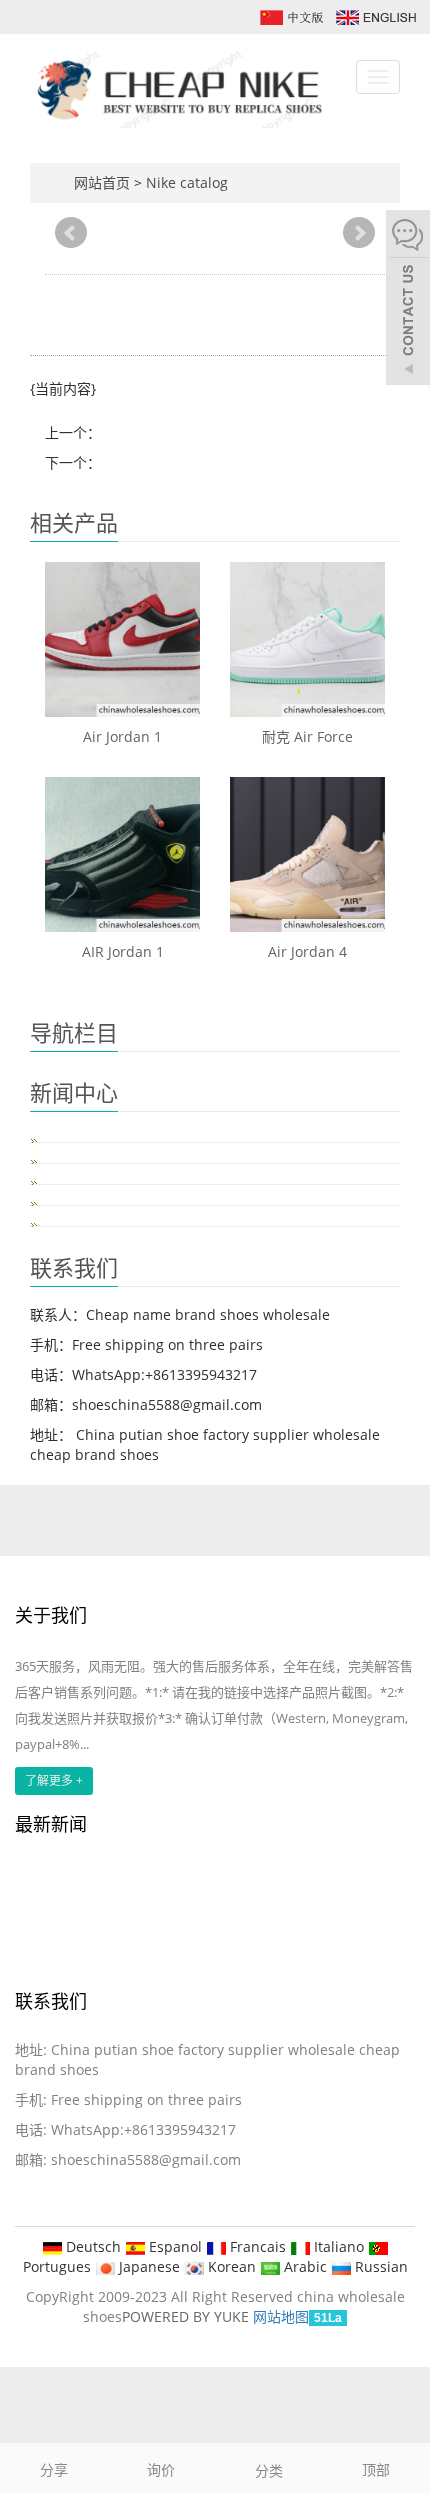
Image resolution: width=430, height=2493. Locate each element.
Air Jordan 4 (307, 951)
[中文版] (290, 15)
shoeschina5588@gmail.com (146, 2159)
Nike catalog (187, 182)
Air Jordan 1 (122, 736)
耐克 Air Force (307, 736)
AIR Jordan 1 (123, 951)
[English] (375, 15)
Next (359, 233)
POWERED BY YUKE (187, 2316)
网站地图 (281, 2316)
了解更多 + (54, 1780)
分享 (54, 2469)
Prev (71, 233)
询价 (161, 2469)
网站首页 (102, 182)
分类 (269, 2470)
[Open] (408, 300)
